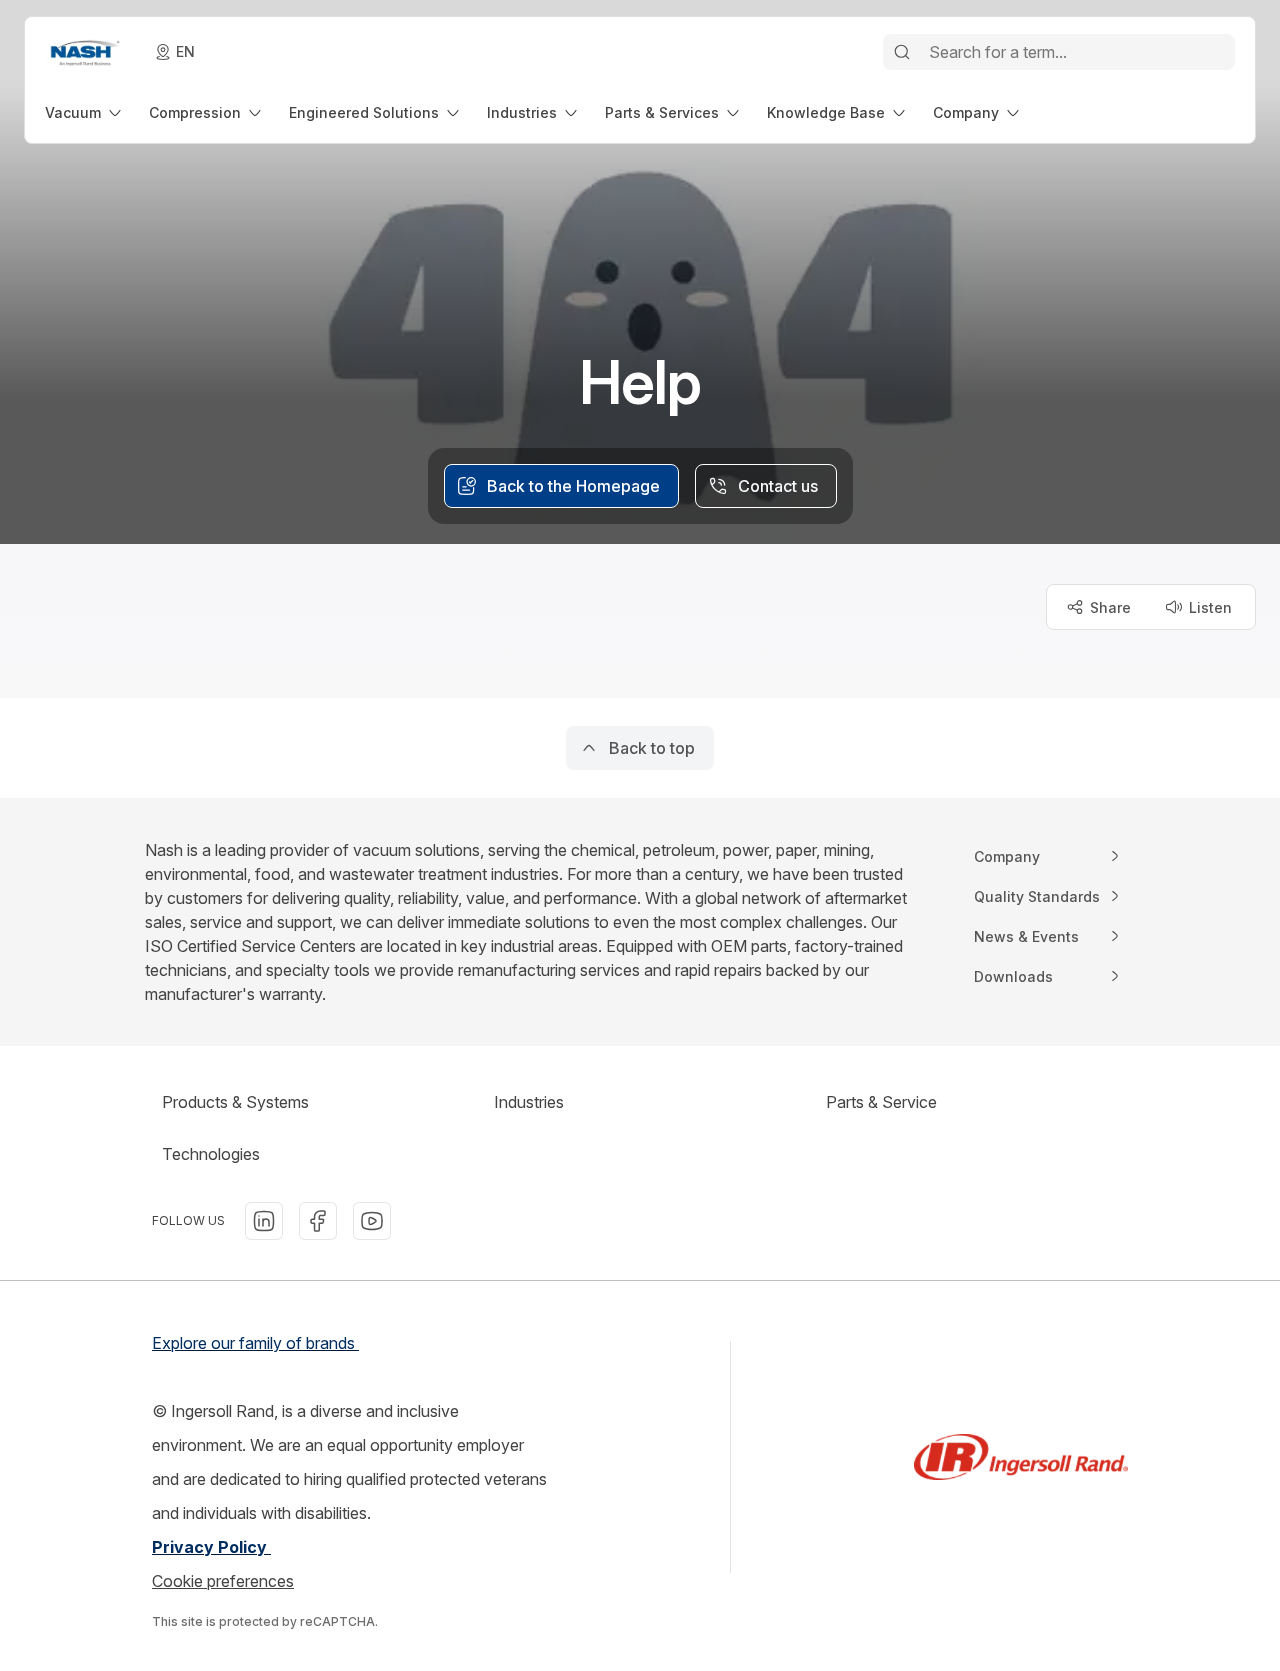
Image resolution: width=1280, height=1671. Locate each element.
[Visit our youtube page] (372, 1221)
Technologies (211, 1154)
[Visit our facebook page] (318, 1221)
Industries (529, 1102)
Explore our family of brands (255, 1343)
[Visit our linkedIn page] (264, 1221)
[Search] (902, 52)
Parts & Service (881, 1102)
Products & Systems (235, 1102)
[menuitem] (85, 112)
